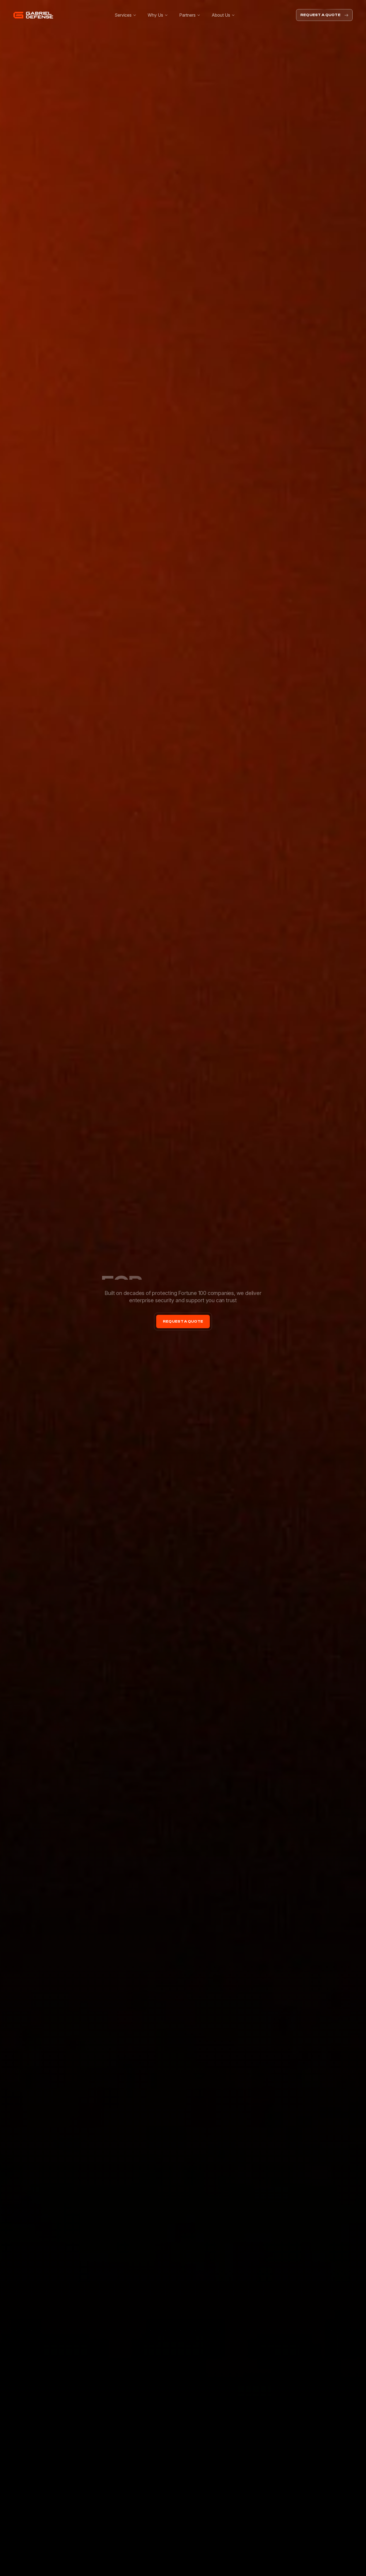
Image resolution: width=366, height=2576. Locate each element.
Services (123, 15)
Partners (187, 15)
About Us (221, 15)
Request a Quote (320, 15)
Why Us (155, 15)
